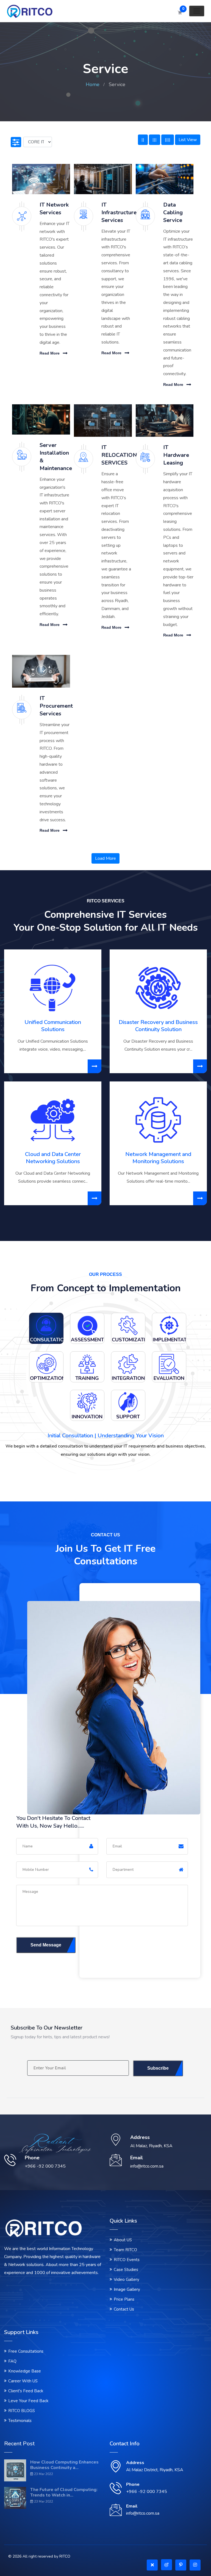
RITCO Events (127, 2260)
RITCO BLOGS (22, 2411)
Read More (50, 353)
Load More (105, 858)
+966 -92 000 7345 (147, 2492)
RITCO (65, 2556)
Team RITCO (125, 2250)
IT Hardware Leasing (176, 455)
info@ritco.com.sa (143, 2513)
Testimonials (20, 2421)
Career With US (23, 2381)
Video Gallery (127, 2280)
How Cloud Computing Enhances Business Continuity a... (64, 2465)
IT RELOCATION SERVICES (119, 455)
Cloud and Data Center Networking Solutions (53, 1158)
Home (93, 84)
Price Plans (124, 2299)
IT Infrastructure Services (119, 212)
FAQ (12, 2361)
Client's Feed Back (26, 2391)
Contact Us (124, 2309)
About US (123, 2240)
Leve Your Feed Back (28, 2401)
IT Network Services (54, 209)
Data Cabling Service (173, 212)
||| (155, 140)
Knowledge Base (25, 2371)
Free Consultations (26, 2351)
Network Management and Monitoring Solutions (158, 1158)
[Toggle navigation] (197, 11)
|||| (168, 140)
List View (188, 140)
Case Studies (126, 2270)
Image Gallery (127, 2289)
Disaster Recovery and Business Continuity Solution (158, 1026)
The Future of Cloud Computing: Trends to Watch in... (64, 2492)
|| (143, 140)
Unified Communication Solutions (53, 1026)
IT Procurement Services (56, 706)
